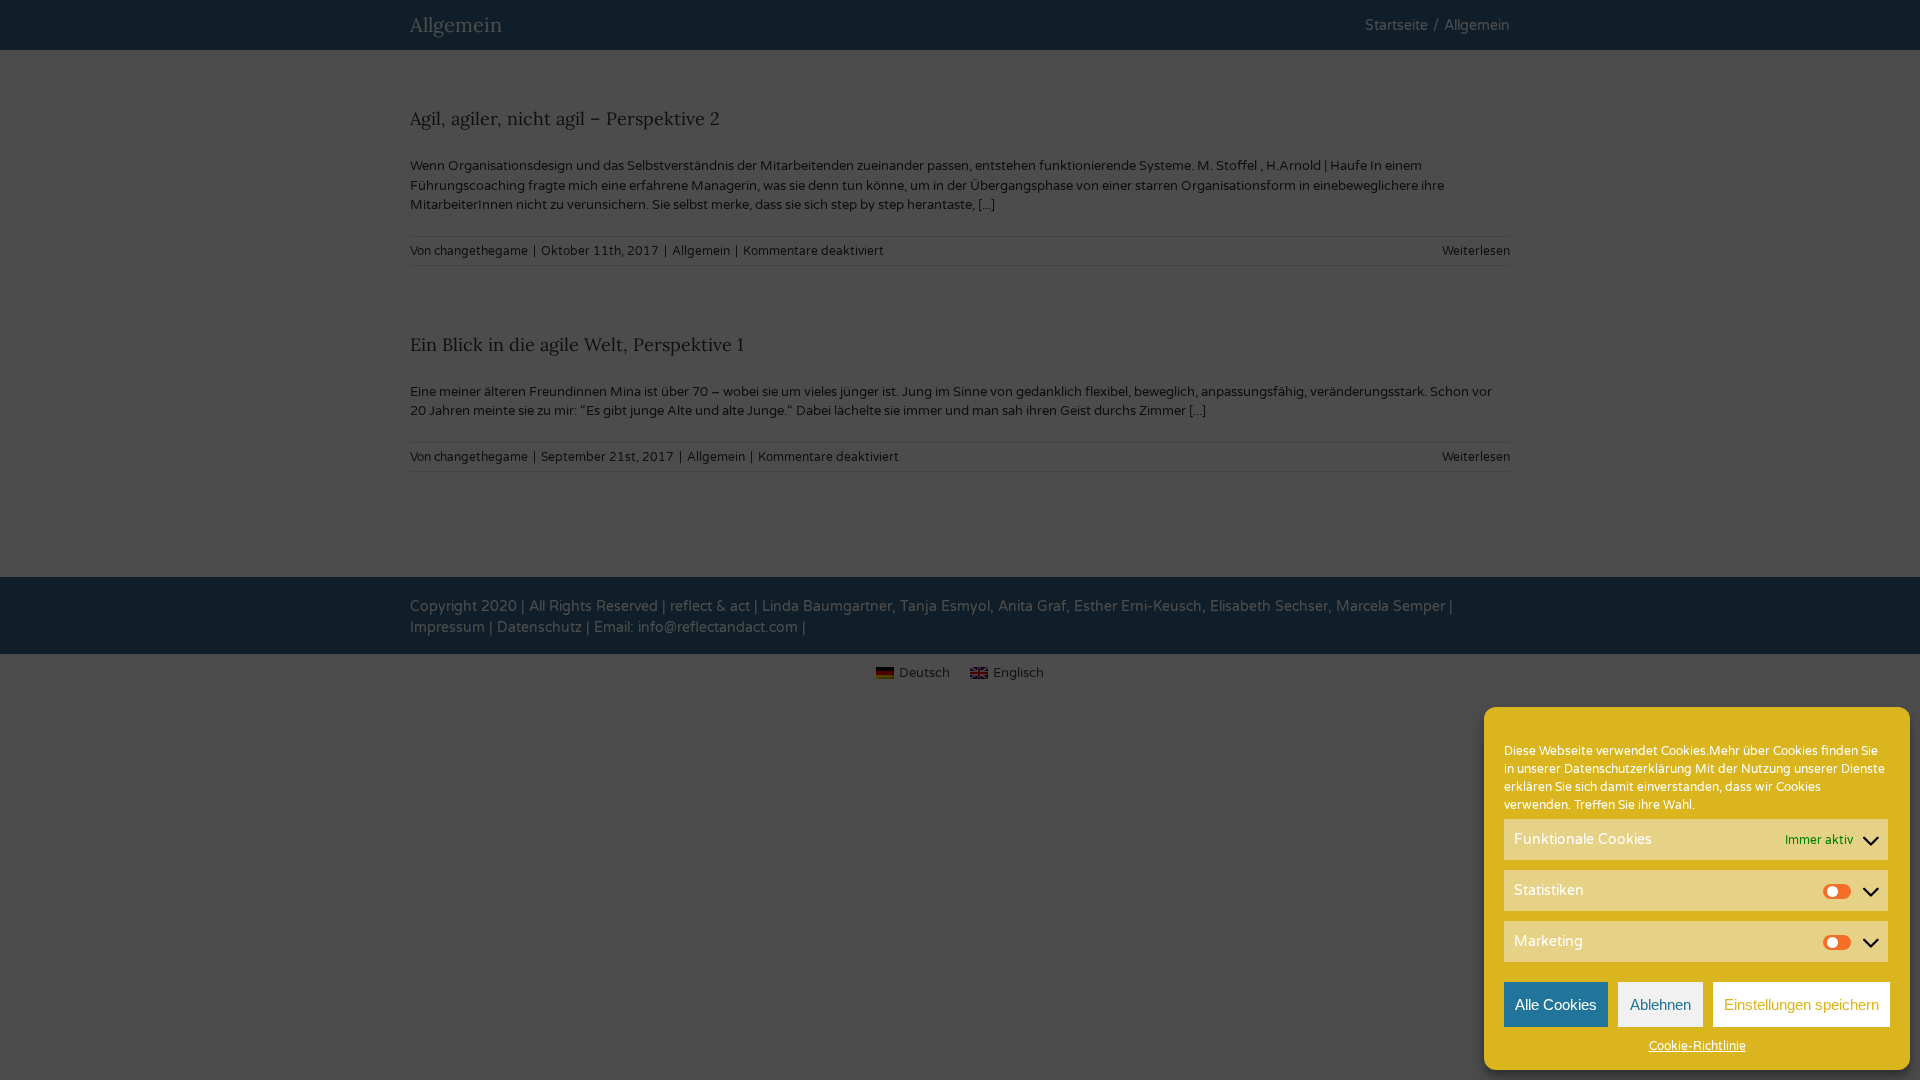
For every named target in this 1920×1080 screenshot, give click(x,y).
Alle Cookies (1556, 1004)
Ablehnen (1660, 1004)
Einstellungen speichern (1801, 1004)
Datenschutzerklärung (1628, 769)
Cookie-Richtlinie (1697, 1046)
